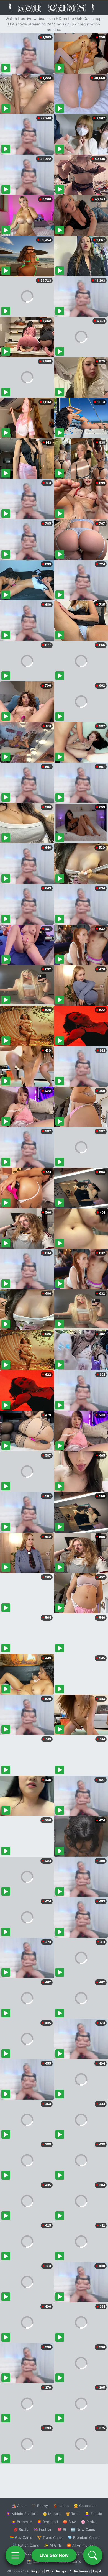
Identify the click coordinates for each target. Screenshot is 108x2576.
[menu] (15, 2555)
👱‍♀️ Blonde (93, 2514)
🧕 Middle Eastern (22, 2514)
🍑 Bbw (69, 2522)
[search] (93, 2555)
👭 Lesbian (43, 2529)
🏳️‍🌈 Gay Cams (21, 2537)
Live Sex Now (54, 2555)
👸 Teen (73, 2514)
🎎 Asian (19, 2506)
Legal (97, 2571)
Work (50, 2571)
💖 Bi (62, 2529)
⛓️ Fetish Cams (26, 2545)
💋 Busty (21, 2529)
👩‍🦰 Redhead (47, 2522)
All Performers (80, 2571)
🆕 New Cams (83, 2529)
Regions (37, 2571)
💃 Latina (61, 2506)
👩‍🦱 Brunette (22, 2522)
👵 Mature (52, 2514)
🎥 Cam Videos (83, 2553)
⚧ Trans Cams (50, 2537)
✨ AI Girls (53, 2545)
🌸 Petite (89, 2522)
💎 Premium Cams (83, 2537)
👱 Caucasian (85, 2506)
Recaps (61, 2571)
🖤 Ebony (40, 2506)
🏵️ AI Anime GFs (81, 2545)
